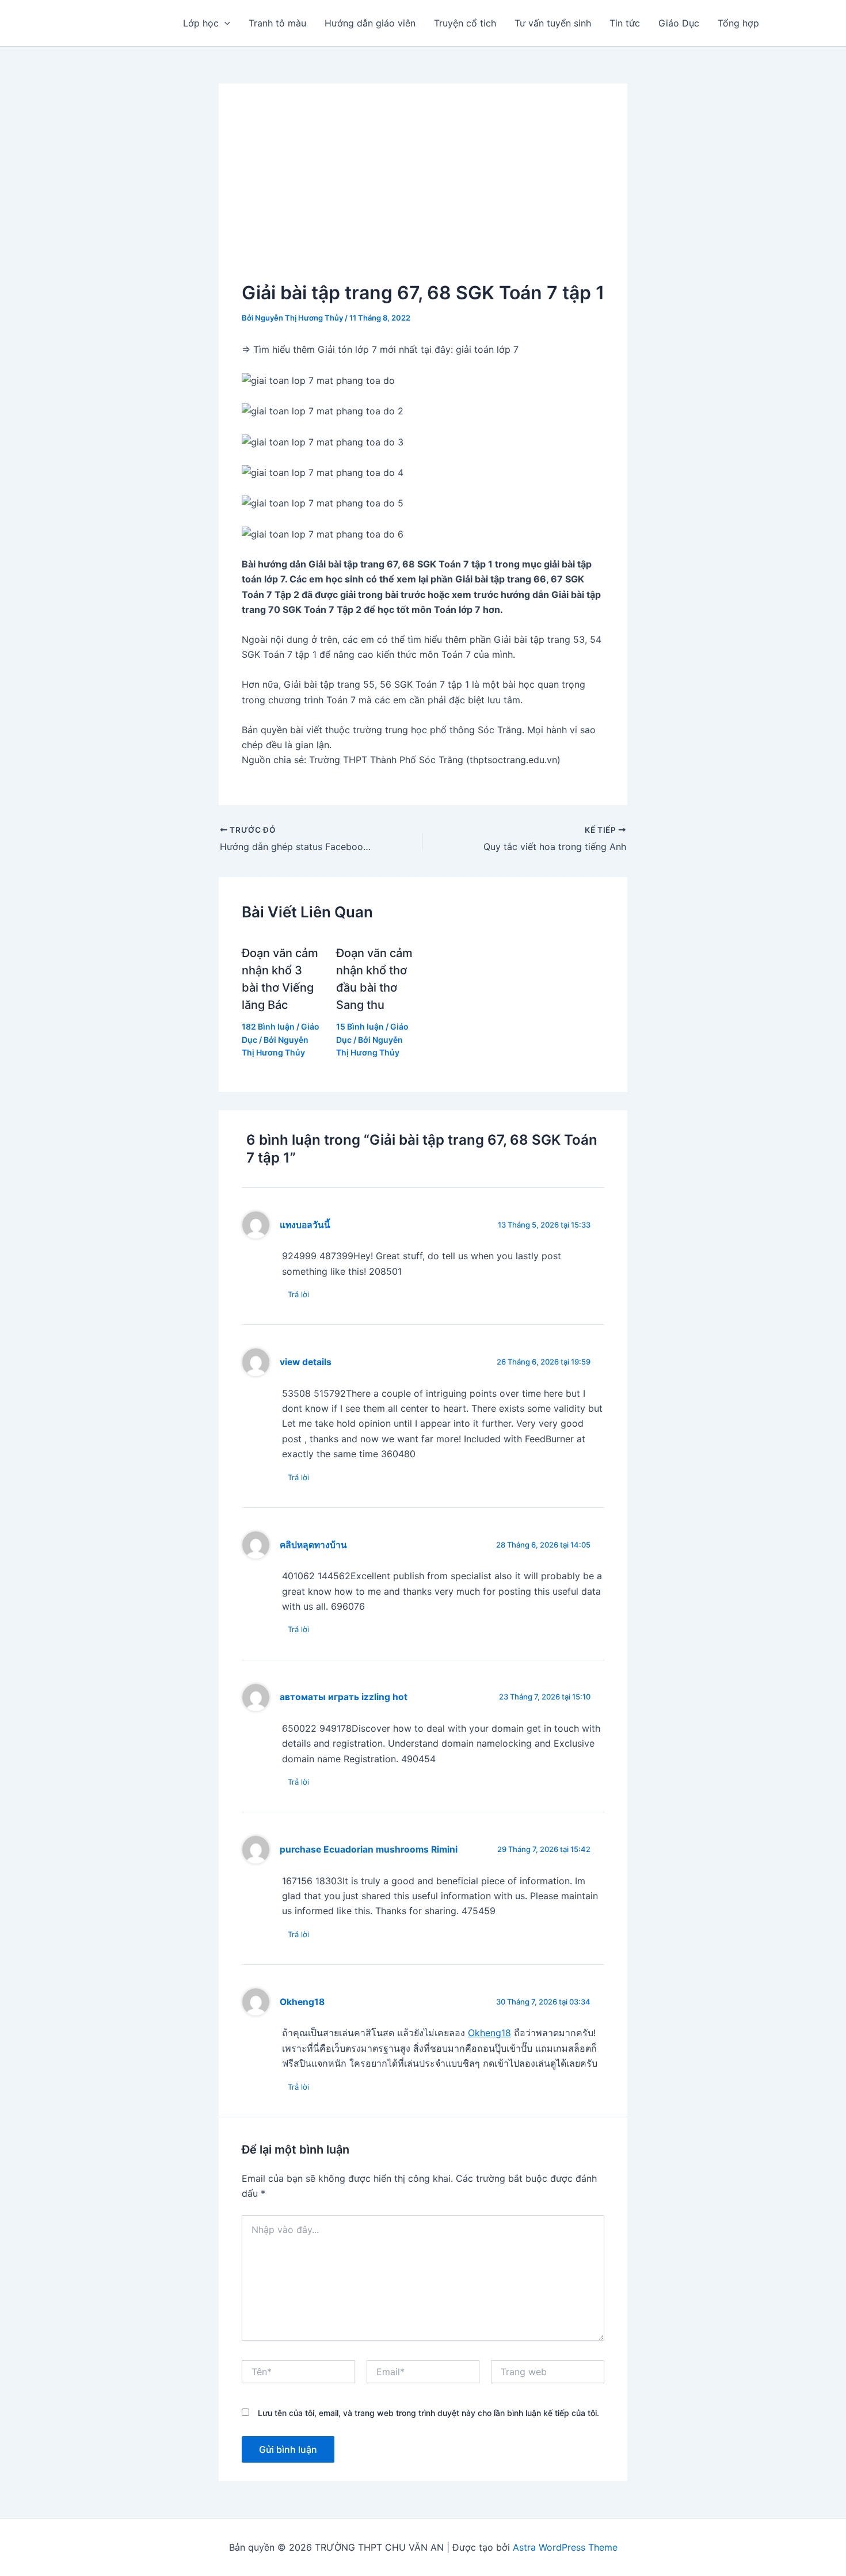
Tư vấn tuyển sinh (553, 23)
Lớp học (201, 23)
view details (306, 1362)
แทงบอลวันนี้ (305, 1225)
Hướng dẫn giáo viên (370, 23)
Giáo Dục (679, 23)
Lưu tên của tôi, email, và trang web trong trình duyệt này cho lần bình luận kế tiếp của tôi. (428, 2413)
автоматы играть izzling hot (344, 1697)
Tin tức (625, 23)
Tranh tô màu (277, 23)
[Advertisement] (423, 193)
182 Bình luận (268, 1026)
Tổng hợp (738, 23)
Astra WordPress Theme (565, 2547)
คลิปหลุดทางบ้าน (313, 1545)
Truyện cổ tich (465, 23)
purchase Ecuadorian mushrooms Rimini (369, 1849)
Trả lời (298, 1294)
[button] (224, 23)
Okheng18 (302, 2002)
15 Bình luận (360, 1026)
